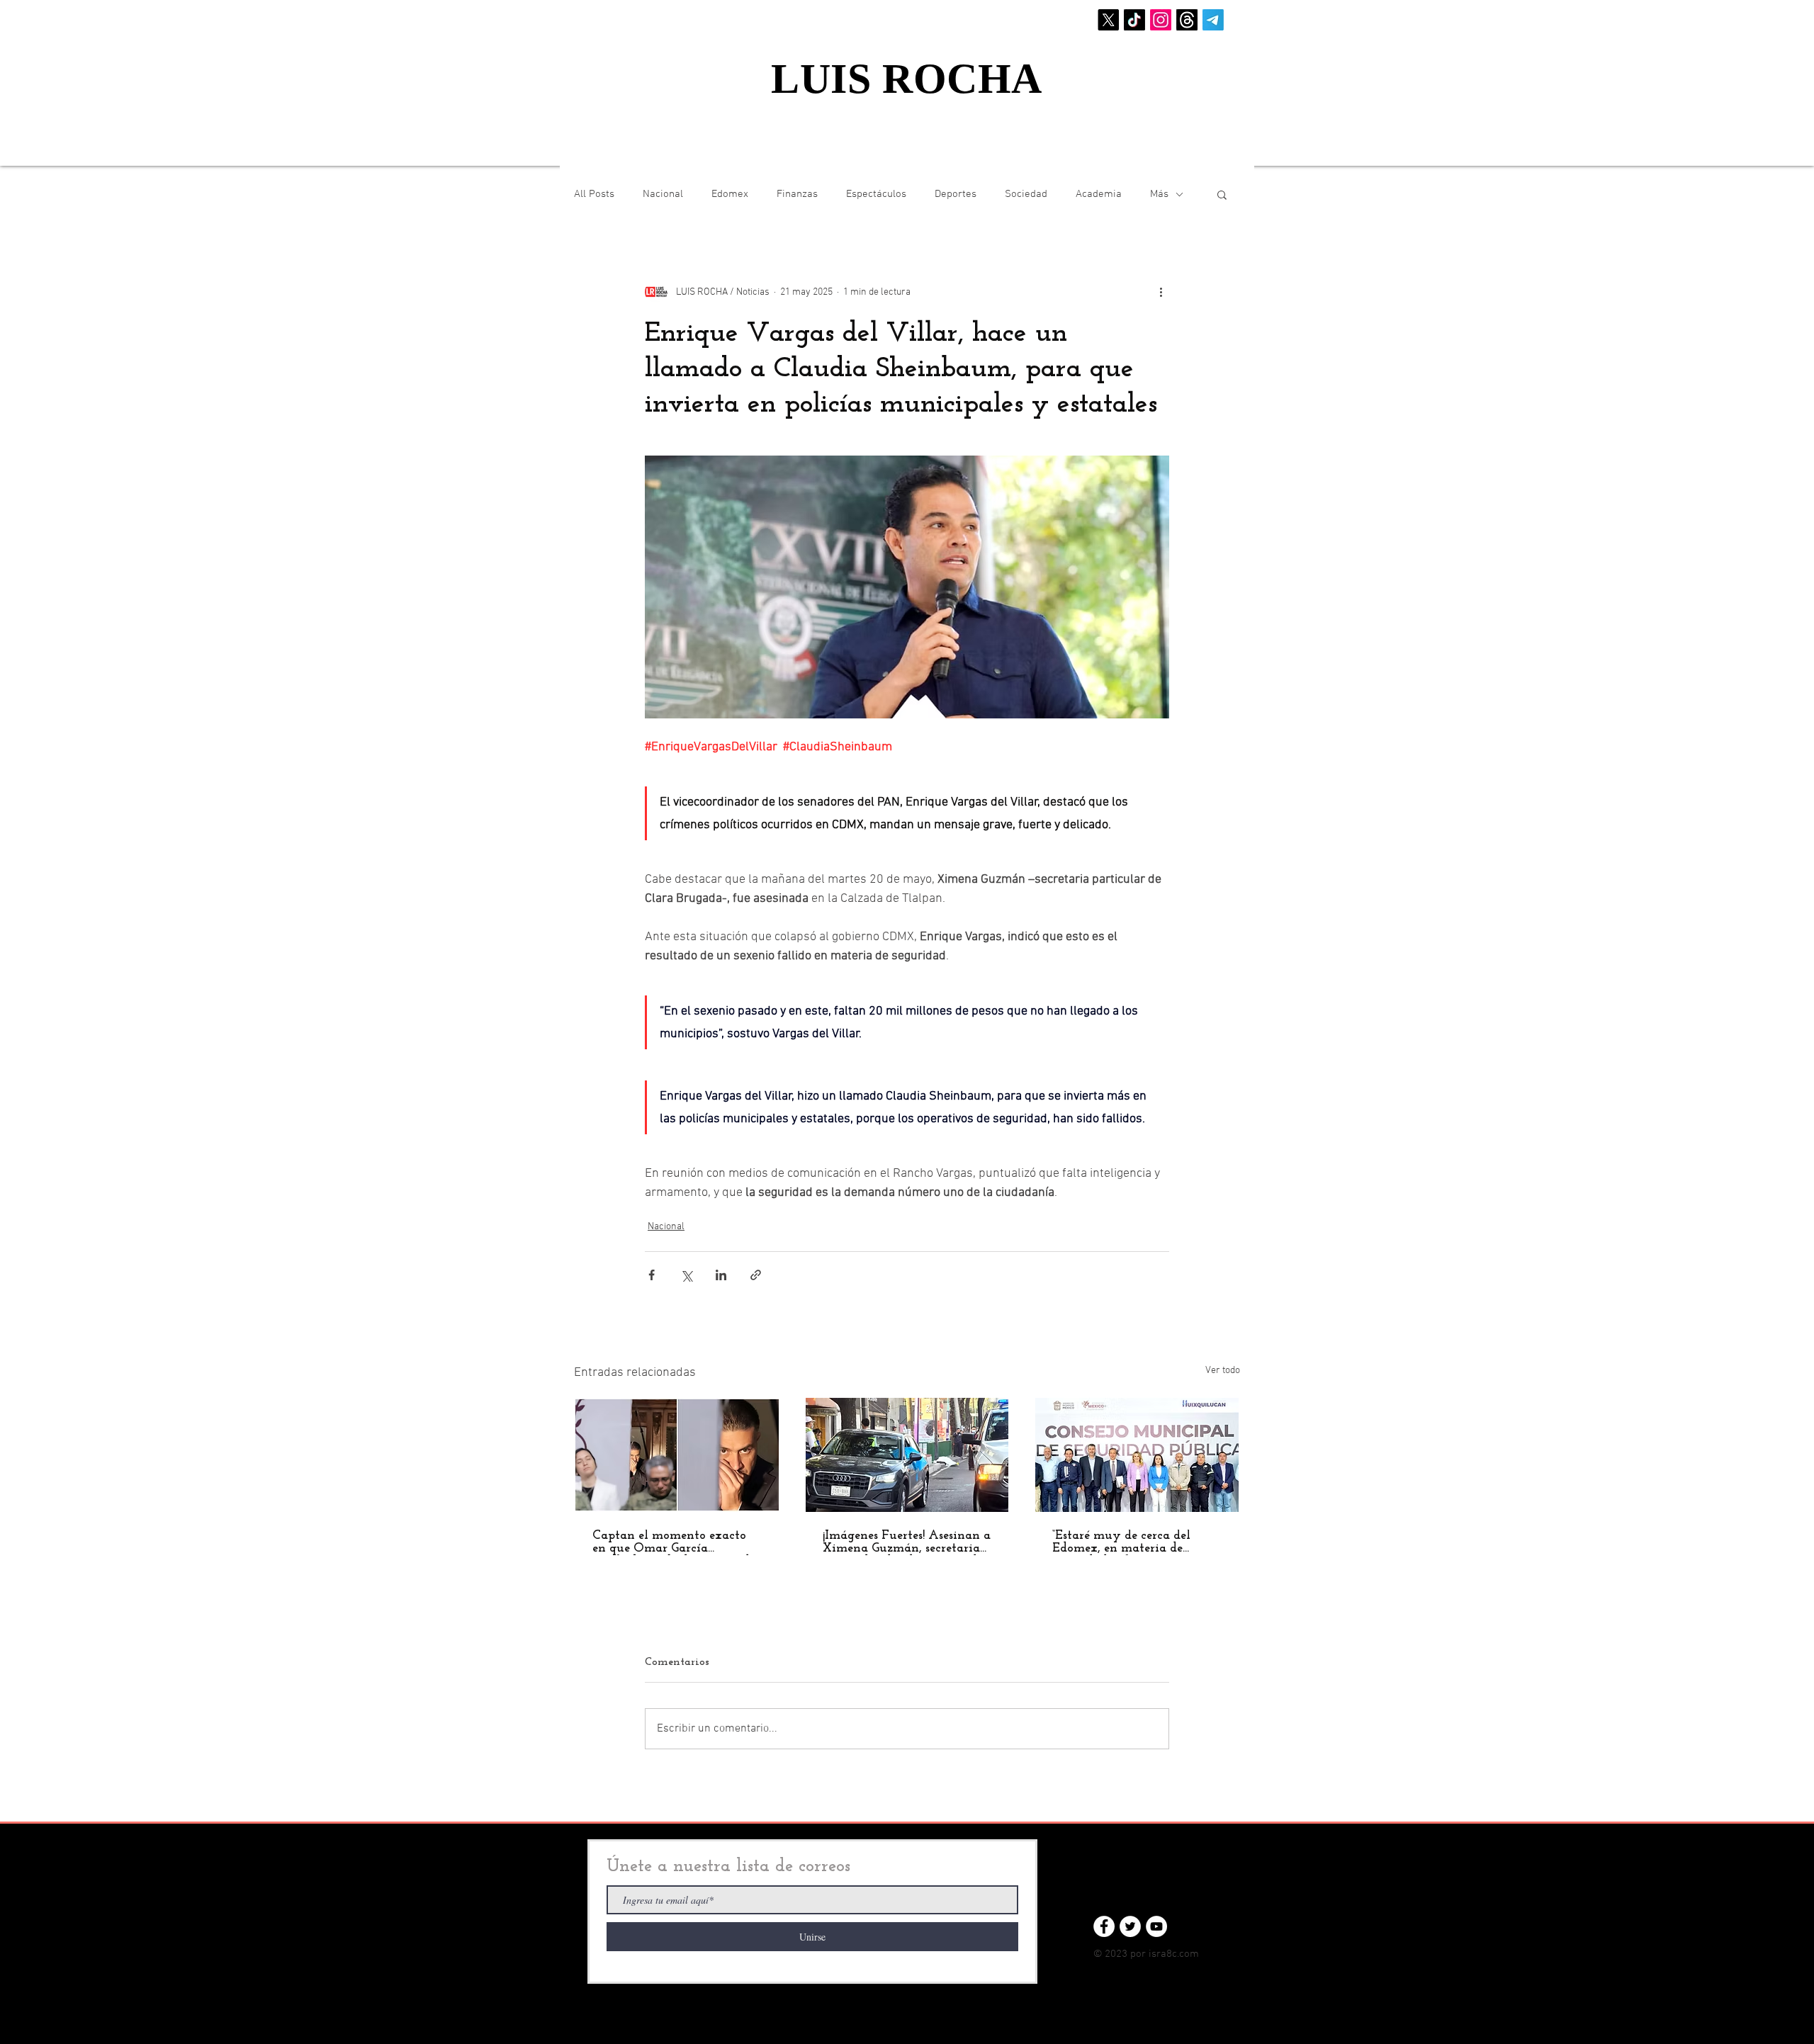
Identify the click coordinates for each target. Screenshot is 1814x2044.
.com (1188, 1954)
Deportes (956, 194)
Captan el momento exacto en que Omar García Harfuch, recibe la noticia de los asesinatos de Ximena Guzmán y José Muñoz (674, 1542)
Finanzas (797, 194)
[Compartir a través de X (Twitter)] (686, 1275)
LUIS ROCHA (907, 79)
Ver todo (1223, 1371)
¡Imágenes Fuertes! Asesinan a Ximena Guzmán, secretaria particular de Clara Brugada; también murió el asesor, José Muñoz (907, 1542)
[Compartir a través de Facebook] (652, 1275)
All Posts (594, 194)
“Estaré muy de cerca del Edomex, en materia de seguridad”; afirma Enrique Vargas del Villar (1128, 1542)
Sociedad (1026, 194)
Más (1159, 194)
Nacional (663, 194)
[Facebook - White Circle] (1104, 1926)
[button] (1222, 194)
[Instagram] (1161, 20)
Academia (1099, 194)
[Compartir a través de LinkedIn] (721, 1275)
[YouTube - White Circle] (1156, 1926)
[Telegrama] (1213, 20)
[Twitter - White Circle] (1130, 1926)
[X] (1108, 20)
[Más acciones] (1161, 292)
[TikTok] (1134, 20)
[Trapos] (1187, 20)
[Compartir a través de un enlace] (756, 1275)
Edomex (730, 194)
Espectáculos (876, 194)
